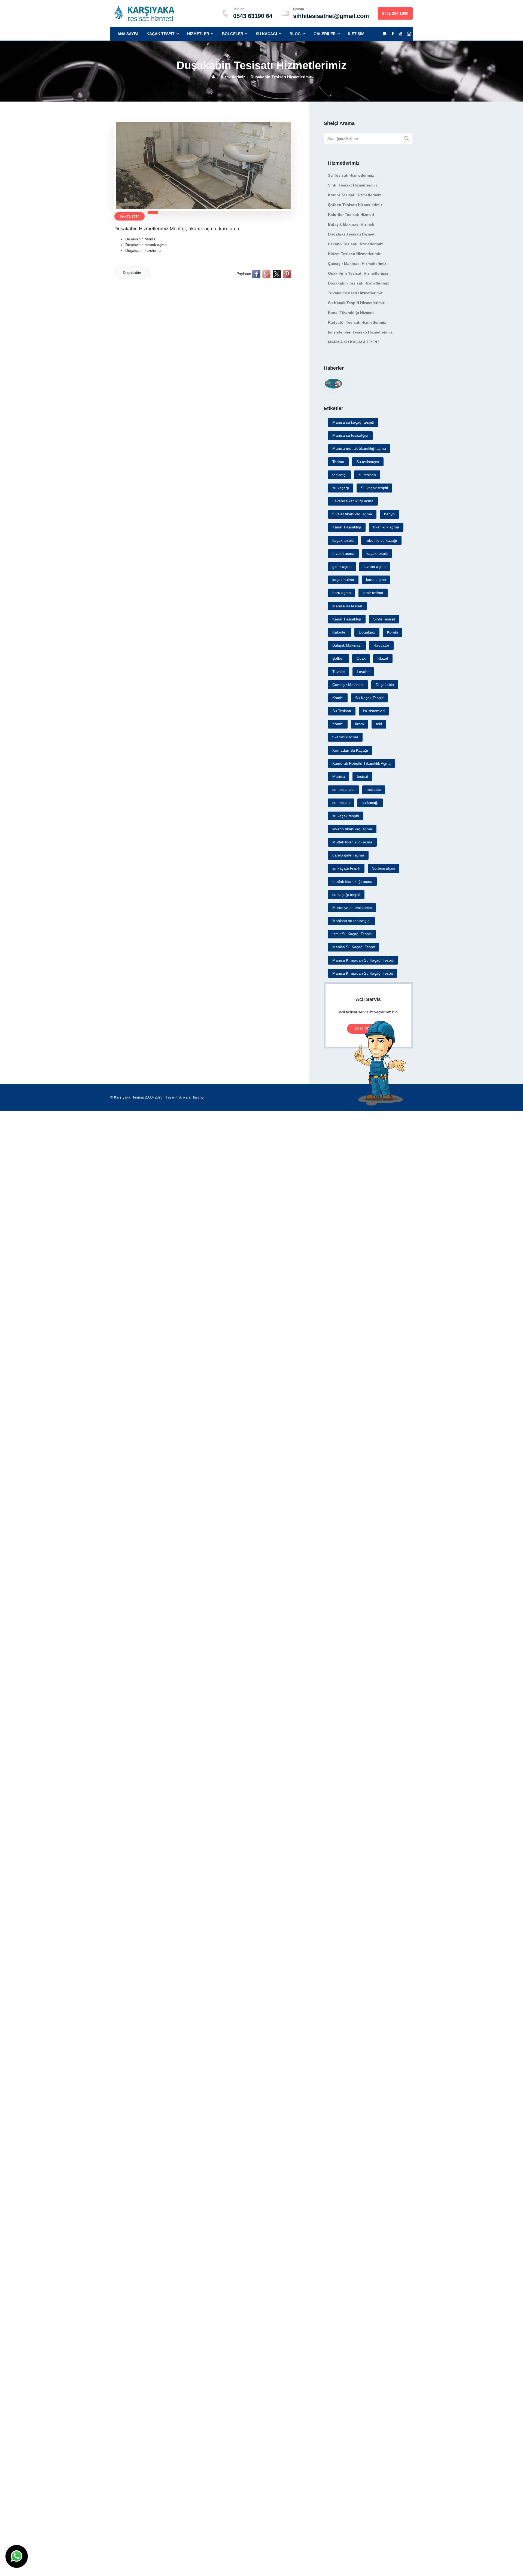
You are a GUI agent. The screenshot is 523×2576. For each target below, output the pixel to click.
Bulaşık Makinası (347, 645)
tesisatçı (339, 475)
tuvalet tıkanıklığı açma (352, 514)
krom (360, 724)
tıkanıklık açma (386, 527)
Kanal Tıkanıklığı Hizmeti (351, 313)
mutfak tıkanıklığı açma (352, 882)
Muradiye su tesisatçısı (352, 908)
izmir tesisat (373, 593)
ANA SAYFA (128, 34)
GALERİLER (325, 34)
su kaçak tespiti (346, 816)
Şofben (338, 658)
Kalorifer (340, 632)
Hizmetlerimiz (233, 77)
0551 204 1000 (395, 13)
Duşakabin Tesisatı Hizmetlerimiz (358, 283)
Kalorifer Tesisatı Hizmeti (351, 215)
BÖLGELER (236, 34)
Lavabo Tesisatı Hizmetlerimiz (355, 244)
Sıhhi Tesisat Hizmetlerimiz (353, 185)
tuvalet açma (343, 553)
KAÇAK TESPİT (164, 34)
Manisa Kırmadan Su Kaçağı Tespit (363, 973)
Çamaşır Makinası (348, 685)
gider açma (342, 567)
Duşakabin (132, 273)
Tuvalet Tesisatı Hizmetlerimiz (355, 293)
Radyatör (381, 645)
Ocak (361, 658)
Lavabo (363, 672)
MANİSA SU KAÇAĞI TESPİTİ (354, 342)
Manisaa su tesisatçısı (351, 921)
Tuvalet (339, 672)
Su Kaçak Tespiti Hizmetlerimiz (356, 303)
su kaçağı (341, 488)
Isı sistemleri (374, 711)
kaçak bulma (343, 580)
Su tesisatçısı (368, 462)
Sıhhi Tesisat (384, 619)
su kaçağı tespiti (346, 868)
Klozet (383, 658)
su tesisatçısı (343, 790)
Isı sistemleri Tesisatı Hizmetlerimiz (360, 332)
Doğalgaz (367, 632)
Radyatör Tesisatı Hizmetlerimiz (357, 322)
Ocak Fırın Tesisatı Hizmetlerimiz (358, 273)
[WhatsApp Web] (384, 34)
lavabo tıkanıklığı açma (352, 829)
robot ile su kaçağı (381, 540)
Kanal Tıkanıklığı (347, 527)
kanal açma (376, 580)
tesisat (362, 776)
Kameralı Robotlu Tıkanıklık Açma (361, 763)
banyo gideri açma (348, 855)
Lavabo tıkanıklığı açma (353, 501)
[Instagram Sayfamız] (409, 34)
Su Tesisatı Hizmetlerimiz (351, 175)
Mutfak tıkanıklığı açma (352, 842)
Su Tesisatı (342, 711)
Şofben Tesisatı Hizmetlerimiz (355, 205)
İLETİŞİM (356, 34)
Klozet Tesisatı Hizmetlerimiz (354, 254)
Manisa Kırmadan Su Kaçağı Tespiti (363, 960)
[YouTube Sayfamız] (401, 34)
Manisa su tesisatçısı (350, 435)
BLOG (299, 34)
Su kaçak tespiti (374, 488)
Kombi (393, 632)
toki (379, 724)
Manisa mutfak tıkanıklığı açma (359, 448)
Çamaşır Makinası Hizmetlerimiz (357, 264)
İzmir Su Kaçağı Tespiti (352, 934)
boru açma (342, 593)
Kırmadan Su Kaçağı (350, 750)
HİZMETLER (202, 34)
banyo (389, 514)
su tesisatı (367, 475)
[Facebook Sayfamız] (393, 34)
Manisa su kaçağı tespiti (353, 422)
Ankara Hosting (191, 1097)
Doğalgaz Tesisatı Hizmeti (352, 234)
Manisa (339, 776)
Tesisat (338, 462)
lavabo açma (375, 567)
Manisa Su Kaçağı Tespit (354, 947)
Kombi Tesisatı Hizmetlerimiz (355, 195)
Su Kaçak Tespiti (369, 698)
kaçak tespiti (343, 540)
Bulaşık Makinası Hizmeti (351, 224)
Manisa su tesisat (347, 606)
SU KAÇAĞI (270, 34)
